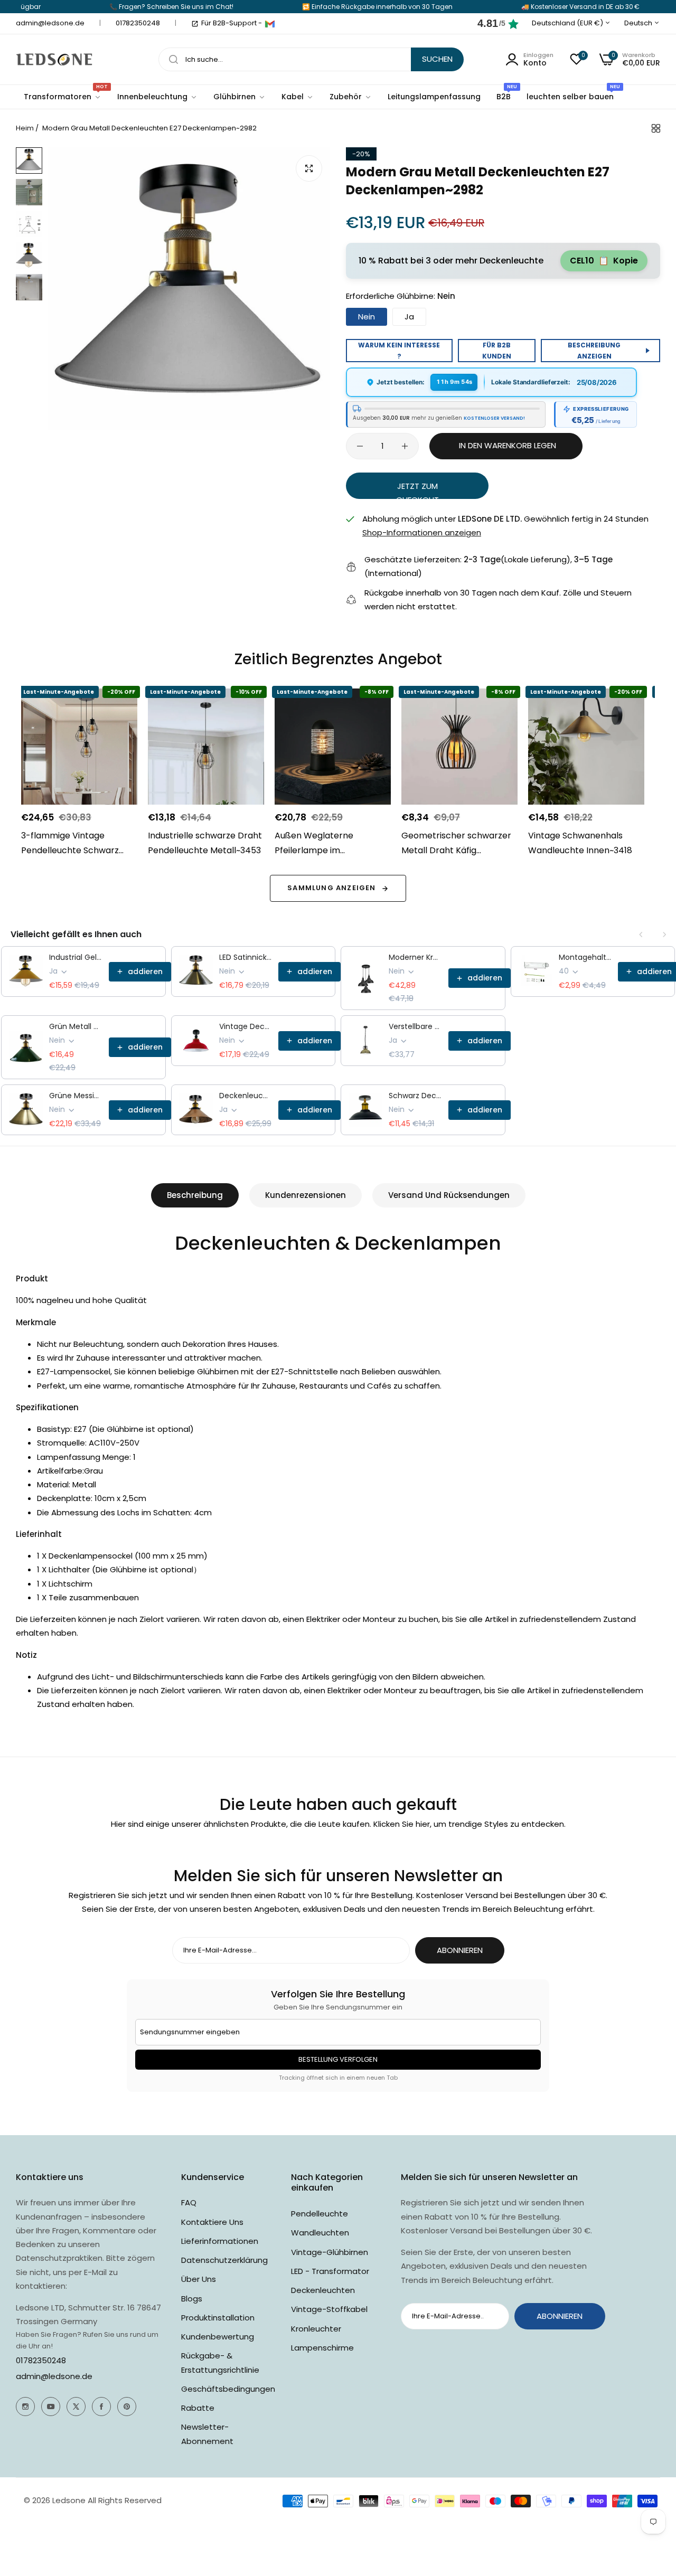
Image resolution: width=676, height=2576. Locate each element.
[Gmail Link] (270, 24)
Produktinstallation (218, 2318)
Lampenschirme (322, 2348)
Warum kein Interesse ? (399, 351)
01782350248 (41, 2360)
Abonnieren (460, 1950)
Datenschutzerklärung (224, 2260)
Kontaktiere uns (212, 2222)
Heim (25, 128)
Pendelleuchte (320, 2214)
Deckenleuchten (323, 2290)
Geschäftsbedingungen (228, 2389)
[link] (157, 97)
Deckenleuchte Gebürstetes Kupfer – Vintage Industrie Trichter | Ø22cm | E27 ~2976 (246, 1096)
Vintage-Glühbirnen (330, 2252)
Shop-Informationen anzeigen (422, 532)
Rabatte (198, 2408)
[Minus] (360, 446)
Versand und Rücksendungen (449, 1195)
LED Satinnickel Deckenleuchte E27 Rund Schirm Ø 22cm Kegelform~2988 (246, 957)
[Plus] (405, 446)
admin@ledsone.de (54, 2376)
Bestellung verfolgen (338, 2059)
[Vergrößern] (309, 168)
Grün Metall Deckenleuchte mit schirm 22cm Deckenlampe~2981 (76, 1026)
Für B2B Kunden (497, 351)
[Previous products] (641, 935)
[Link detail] (25, 2407)
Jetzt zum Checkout (417, 489)
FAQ (189, 2202)
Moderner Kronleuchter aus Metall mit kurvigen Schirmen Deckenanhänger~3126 (415, 957)
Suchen (437, 59)
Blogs (192, 2299)
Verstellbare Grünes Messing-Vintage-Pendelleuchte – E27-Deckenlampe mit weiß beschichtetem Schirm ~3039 (415, 1026)
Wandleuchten (320, 2233)
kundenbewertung (218, 2337)
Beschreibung (195, 1195)
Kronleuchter (316, 2329)
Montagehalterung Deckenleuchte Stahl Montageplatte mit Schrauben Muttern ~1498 (585, 957)
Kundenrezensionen (306, 1195)
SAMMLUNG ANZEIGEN (331, 888)
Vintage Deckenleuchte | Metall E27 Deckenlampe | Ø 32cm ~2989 (246, 1026)
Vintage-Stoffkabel (329, 2309)
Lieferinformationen (220, 2241)
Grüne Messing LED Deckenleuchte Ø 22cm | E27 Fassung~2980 (76, 1096)
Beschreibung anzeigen (594, 351)
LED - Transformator (330, 2271)
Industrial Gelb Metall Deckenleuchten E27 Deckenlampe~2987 (76, 957)
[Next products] (664, 935)
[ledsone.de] (54, 59)
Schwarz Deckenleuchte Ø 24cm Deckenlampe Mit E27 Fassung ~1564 (415, 1096)
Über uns (199, 2279)
